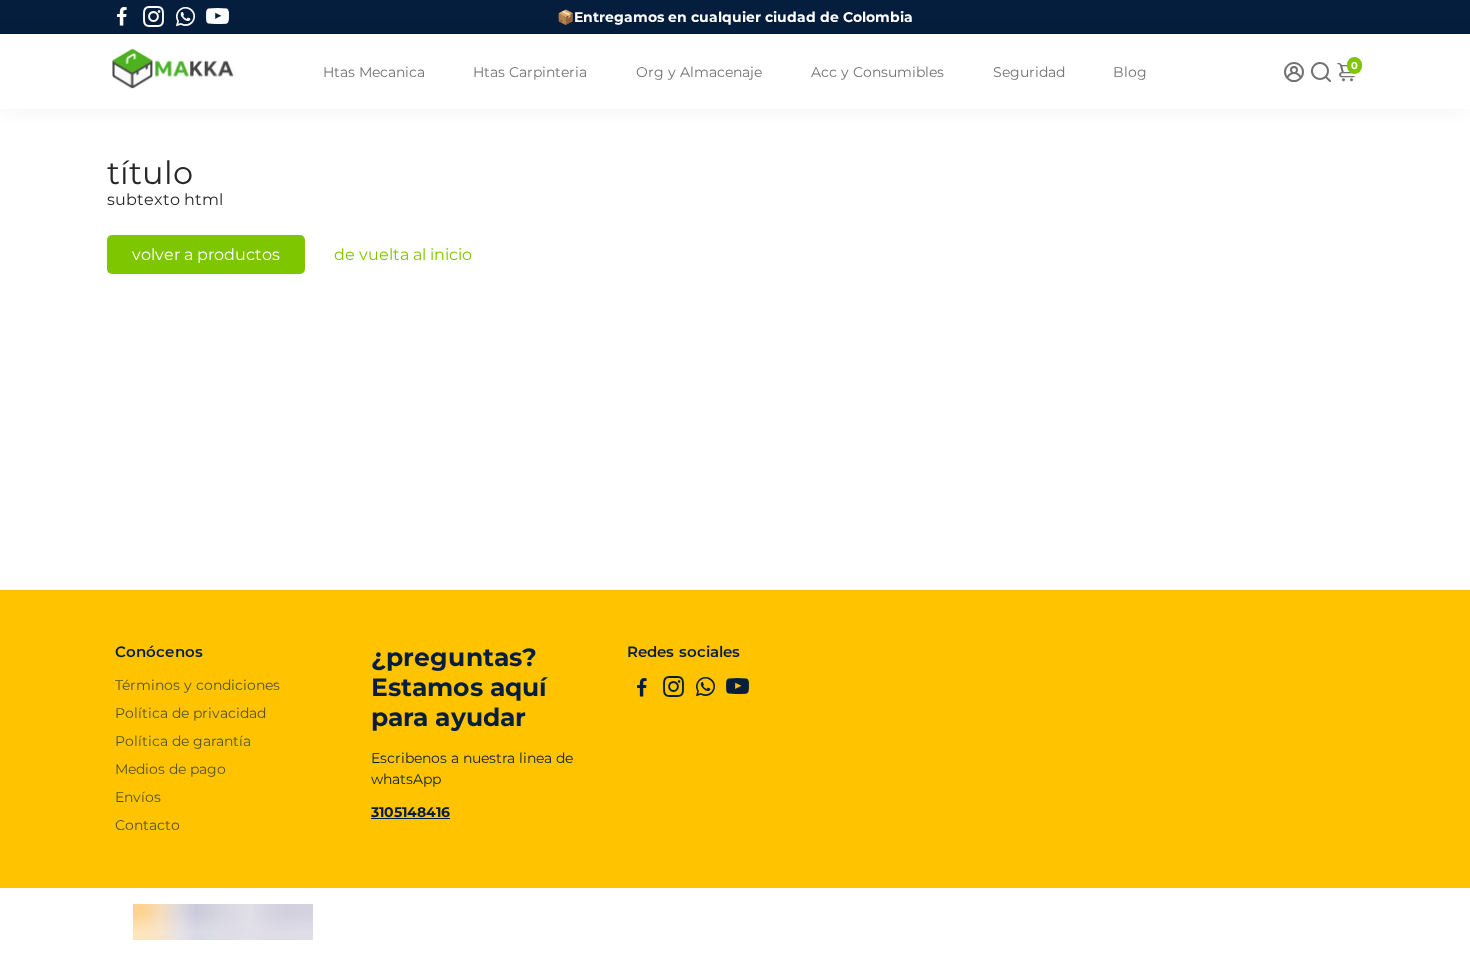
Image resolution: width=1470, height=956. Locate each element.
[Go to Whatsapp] (185, 17)
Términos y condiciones (197, 685)
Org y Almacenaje (699, 72)
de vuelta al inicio (403, 254)
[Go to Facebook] (122, 17)
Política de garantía (183, 741)
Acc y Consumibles (877, 72)
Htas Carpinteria (530, 72)
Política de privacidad (190, 713)
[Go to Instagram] (153, 17)
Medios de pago (170, 769)
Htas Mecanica (374, 72)
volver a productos (206, 254)
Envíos (138, 797)
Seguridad (1029, 72)
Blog (1130, 72)
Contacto (147, 825)
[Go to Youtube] (217, 17)
